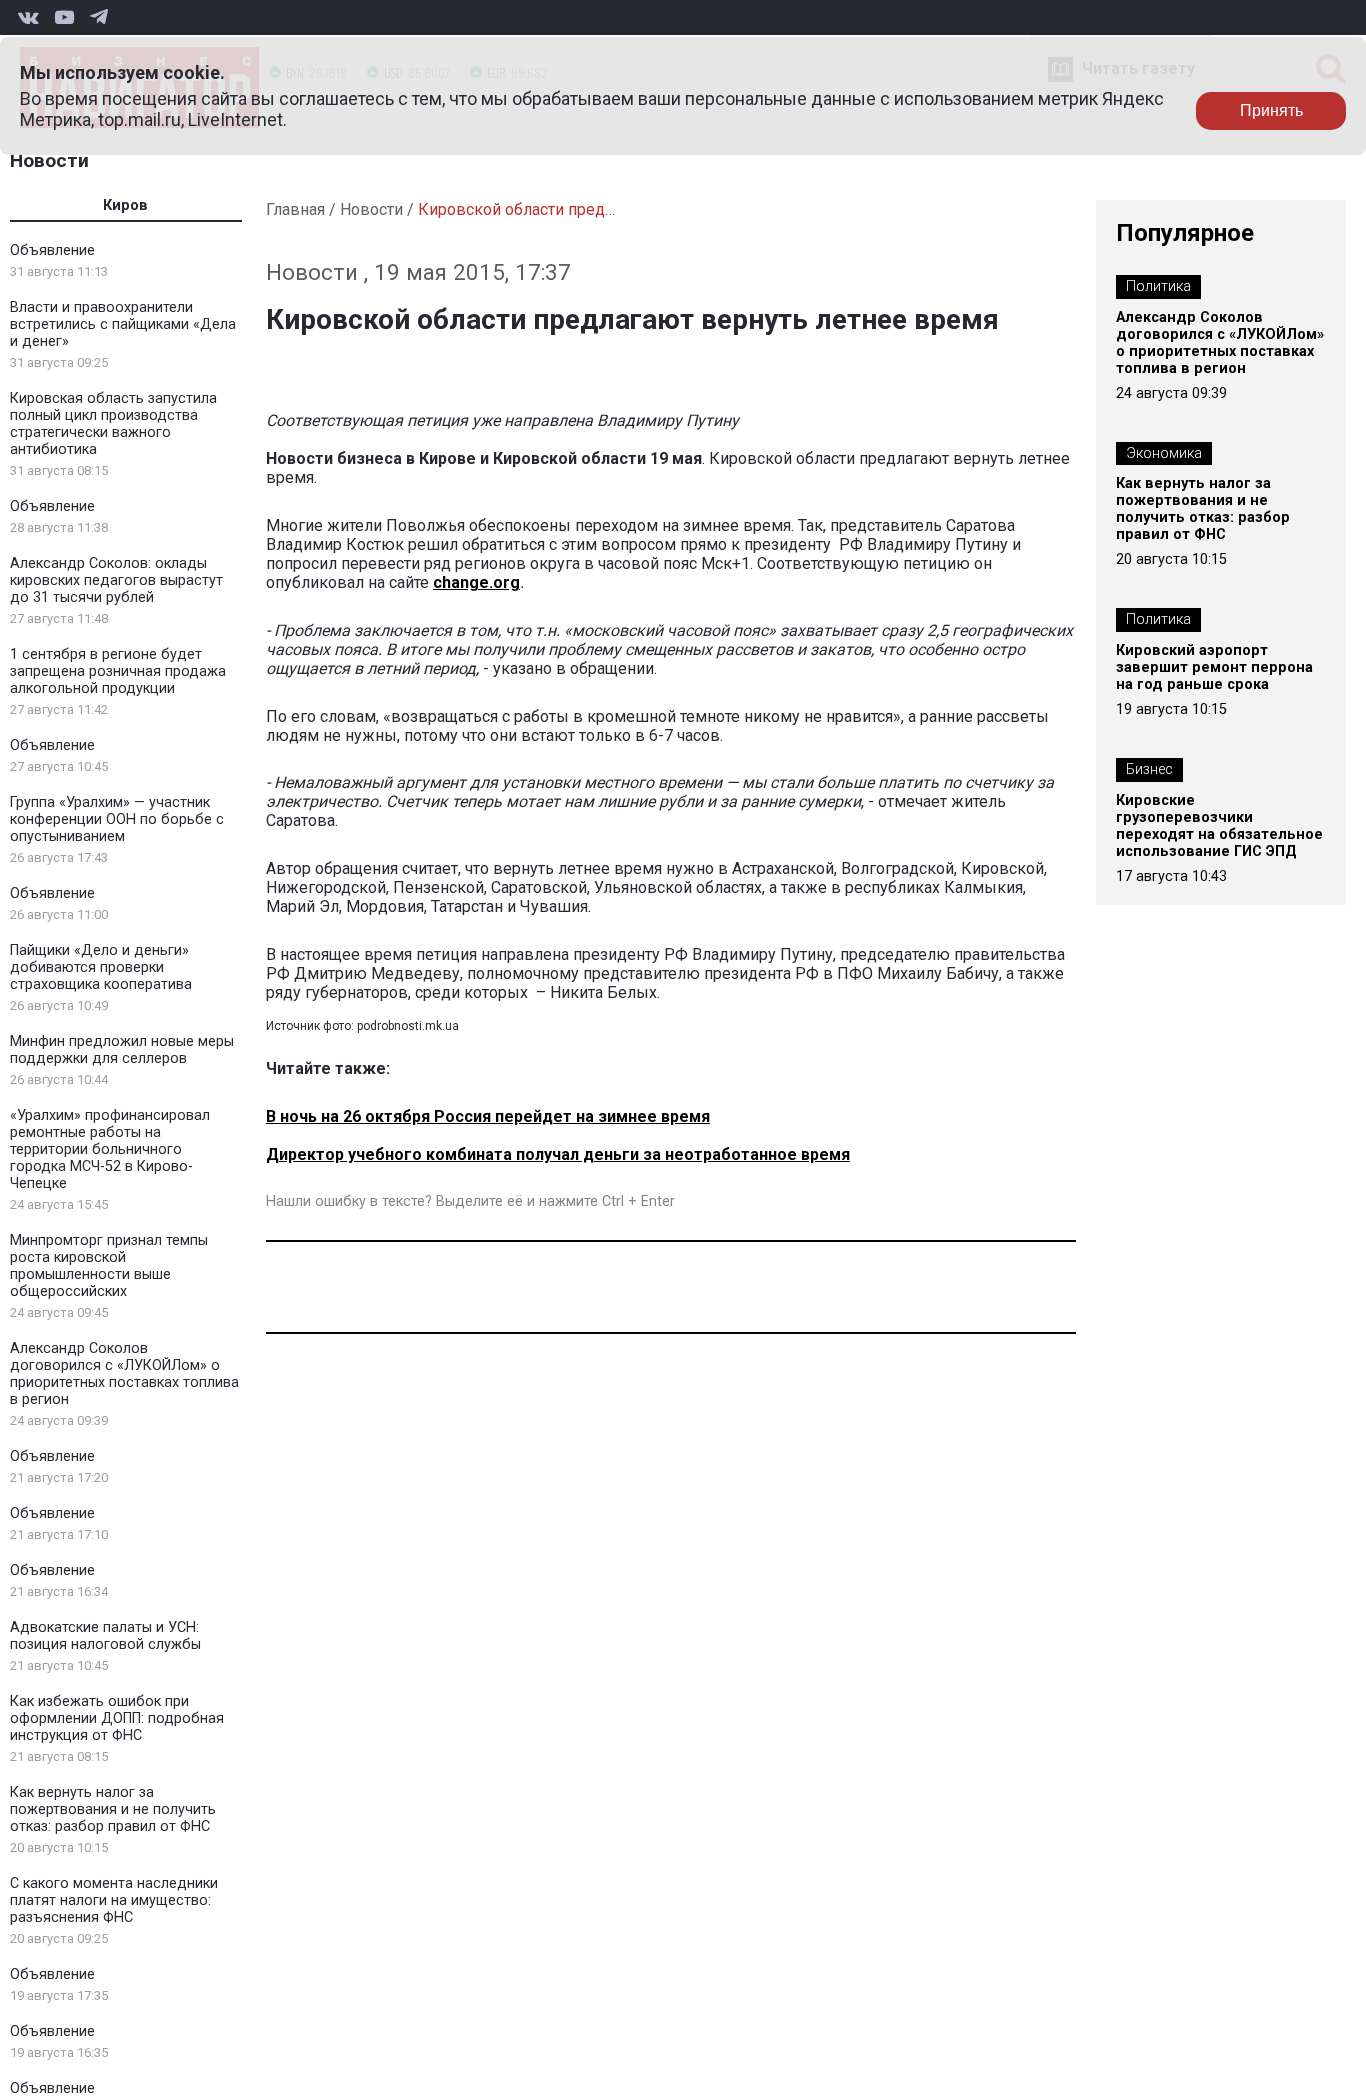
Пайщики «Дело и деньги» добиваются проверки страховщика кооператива (101, 967)
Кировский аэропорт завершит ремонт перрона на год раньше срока (1214, 667)
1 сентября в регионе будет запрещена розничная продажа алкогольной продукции (118, 671)
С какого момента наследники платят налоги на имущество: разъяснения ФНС (114, 1900)
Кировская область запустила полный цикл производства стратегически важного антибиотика (113, 424)
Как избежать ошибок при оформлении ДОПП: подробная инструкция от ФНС (117, 1718)
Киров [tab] (125, 205)
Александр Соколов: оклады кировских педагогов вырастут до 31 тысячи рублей (116, 580)
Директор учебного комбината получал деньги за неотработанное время (558, 1154)
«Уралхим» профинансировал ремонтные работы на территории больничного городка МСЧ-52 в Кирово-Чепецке (110, 1149)
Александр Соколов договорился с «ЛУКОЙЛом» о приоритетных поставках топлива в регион (124, 1374)
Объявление (52, 250)
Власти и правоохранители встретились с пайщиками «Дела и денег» (123, 324)
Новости (49, 160)
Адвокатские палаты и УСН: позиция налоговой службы (105, 1636)
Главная (295, 209)
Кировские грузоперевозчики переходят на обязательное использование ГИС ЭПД (1219, 826)
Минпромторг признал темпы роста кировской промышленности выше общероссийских (109, 1266)
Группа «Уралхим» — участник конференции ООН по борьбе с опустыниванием (117, 819)
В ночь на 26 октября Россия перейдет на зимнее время (488, 1116)
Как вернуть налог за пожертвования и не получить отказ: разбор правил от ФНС (113, 1809)
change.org (476, 582)
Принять (1271, 110)
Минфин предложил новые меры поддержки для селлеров (122, 1050)
